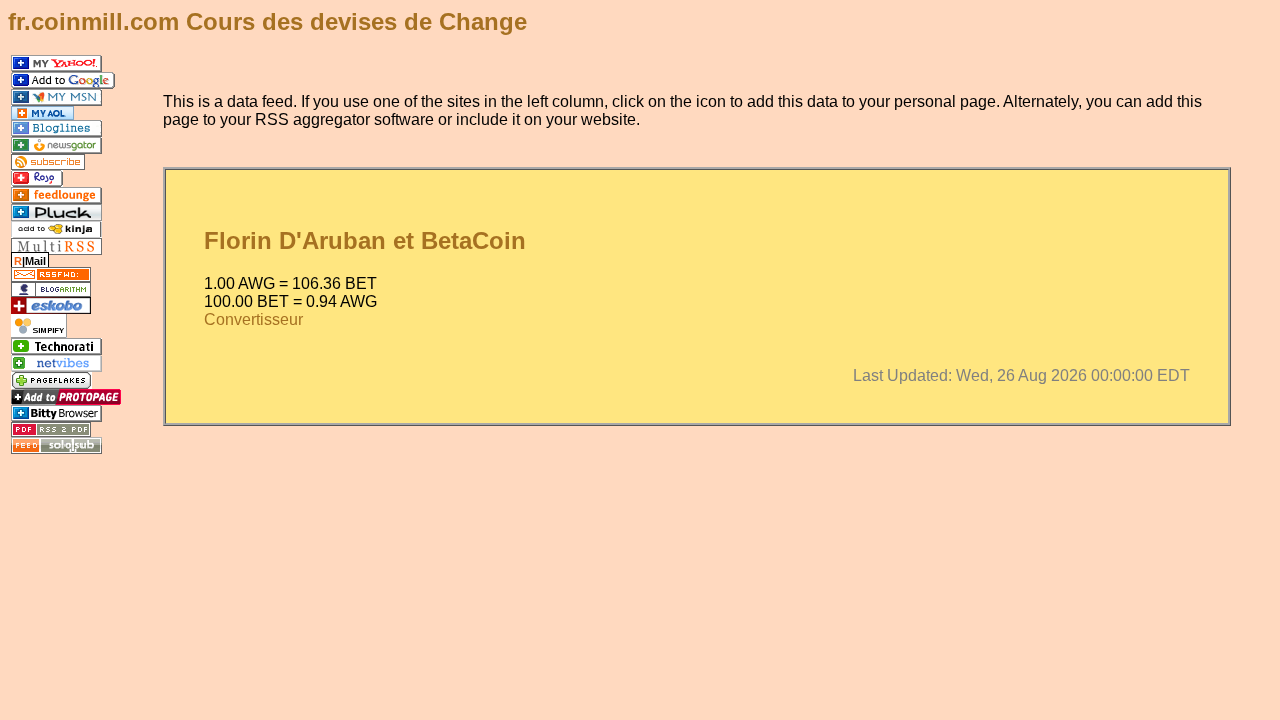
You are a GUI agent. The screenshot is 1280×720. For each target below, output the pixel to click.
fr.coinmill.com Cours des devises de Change (267, 21)
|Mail (30, 261)
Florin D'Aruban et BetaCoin (365, 240)
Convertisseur (253, 319)
